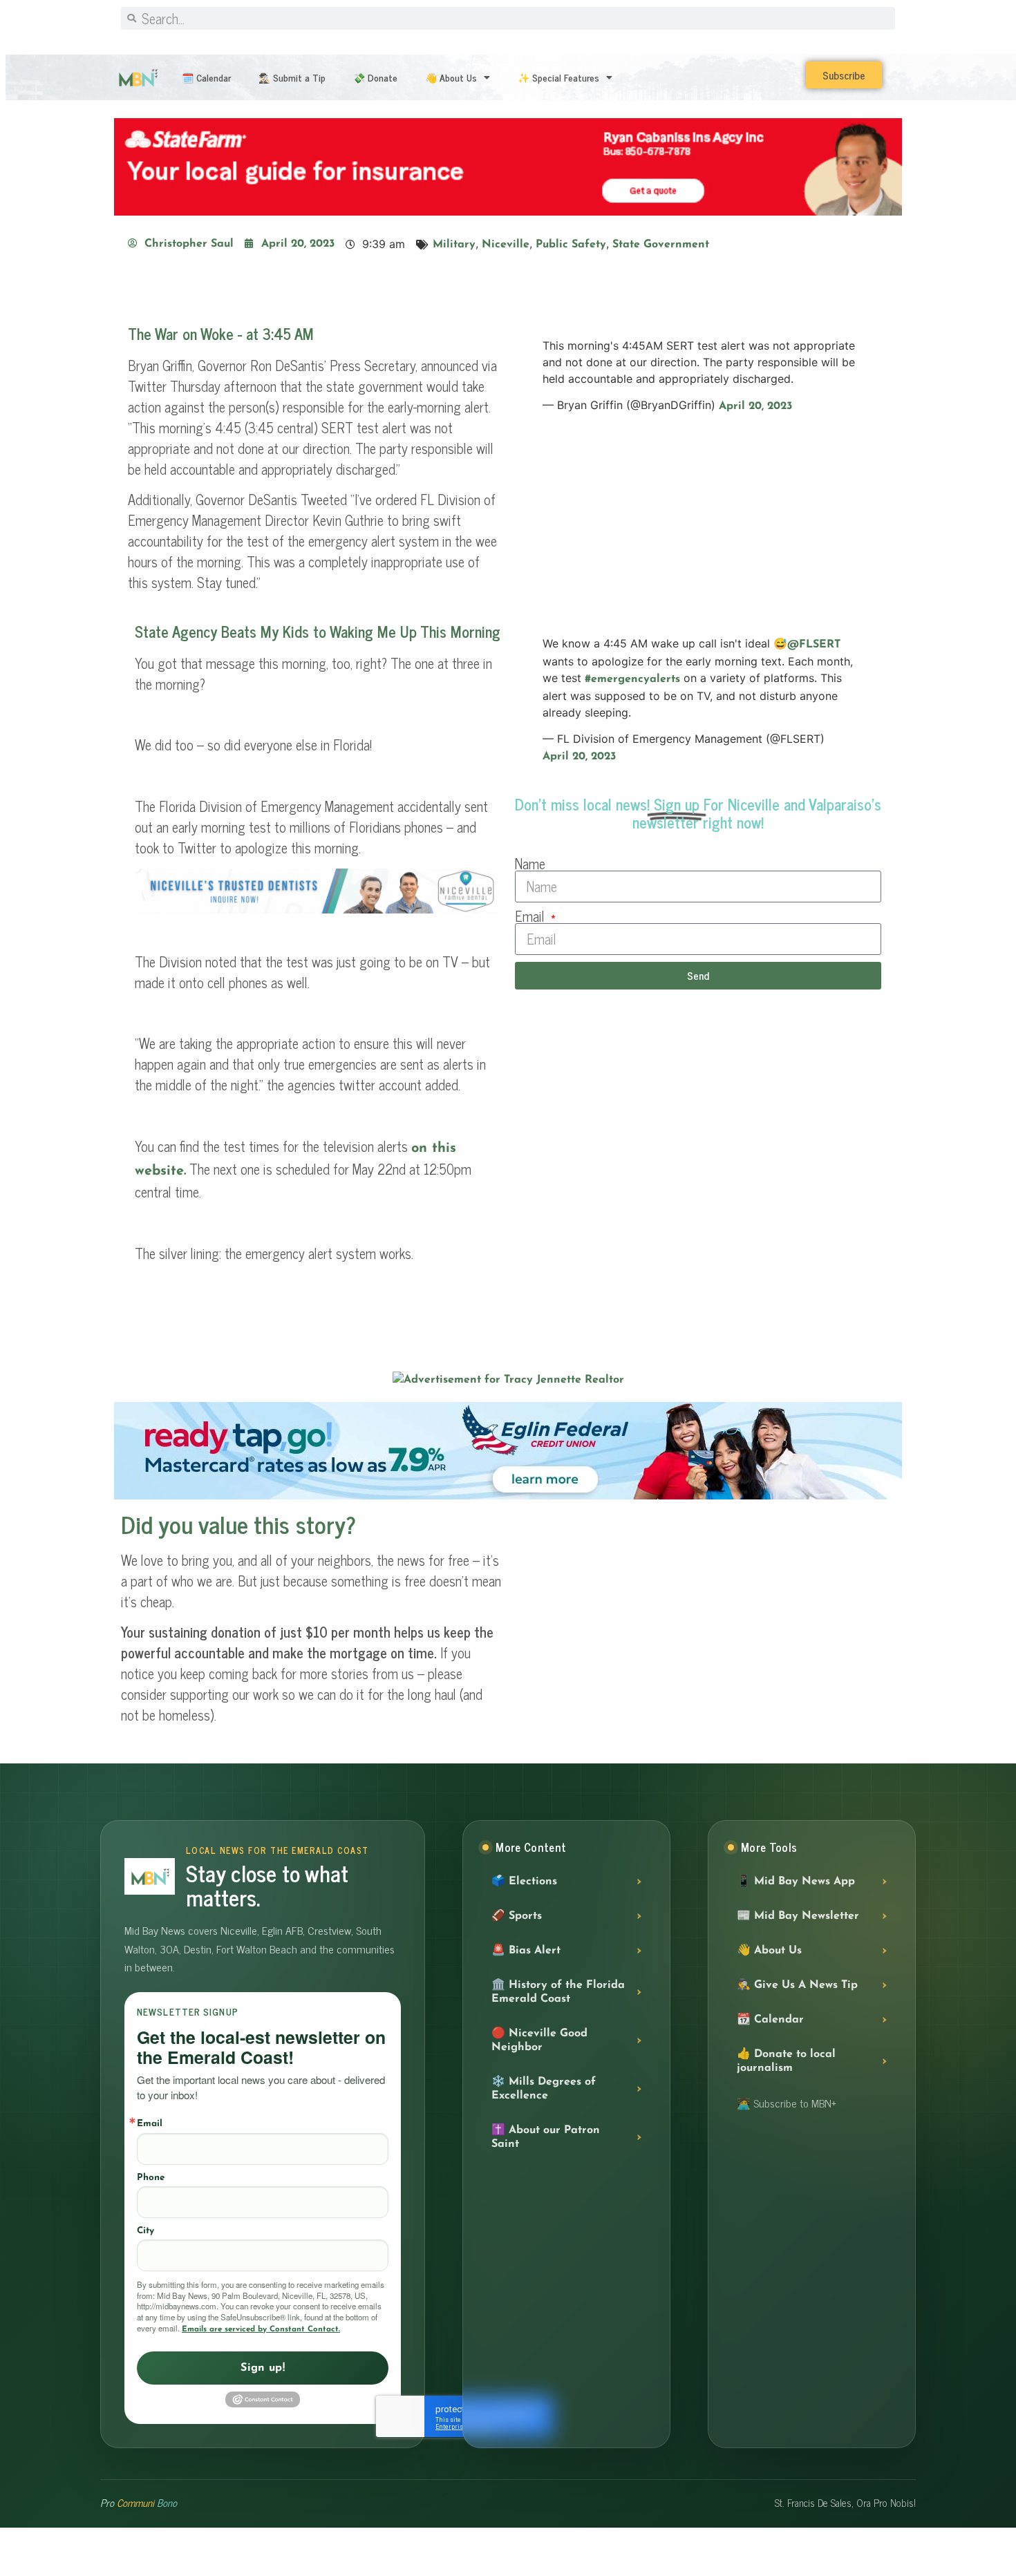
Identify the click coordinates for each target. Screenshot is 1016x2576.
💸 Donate (375, 77)
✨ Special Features (558, 77)
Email (531, 916)
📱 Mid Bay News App (796, 1881)
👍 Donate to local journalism (786, 2061)
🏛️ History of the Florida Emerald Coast (558, 1991)
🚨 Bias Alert (526, 1950)
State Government (661, 245)
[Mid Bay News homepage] (150, 1876)
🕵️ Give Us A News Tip (797, 1985)
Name (530, 864)
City (145, 2230)
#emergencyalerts (632, 679)
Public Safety (571, 245)
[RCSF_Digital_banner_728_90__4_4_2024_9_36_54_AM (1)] (508, 213)
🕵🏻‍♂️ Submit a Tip (292, 77)
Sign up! (263, 2368)
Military (454, 245)
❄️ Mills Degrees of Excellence (544, 2088)
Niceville (506, 245)
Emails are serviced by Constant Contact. (261, 2329)
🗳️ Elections (524, 1881)
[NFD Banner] (318, 910)
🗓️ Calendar (206, 77)
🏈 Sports (517, 1915)
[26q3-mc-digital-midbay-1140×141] (508, 1497)
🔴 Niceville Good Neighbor (539, 2040)
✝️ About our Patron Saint (546, 2137)
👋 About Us (451, 77)
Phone (151, 2177)
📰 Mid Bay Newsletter (798, 1915)
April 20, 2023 (755, 406)
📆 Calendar (770, 2019)
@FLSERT (814, 645)
